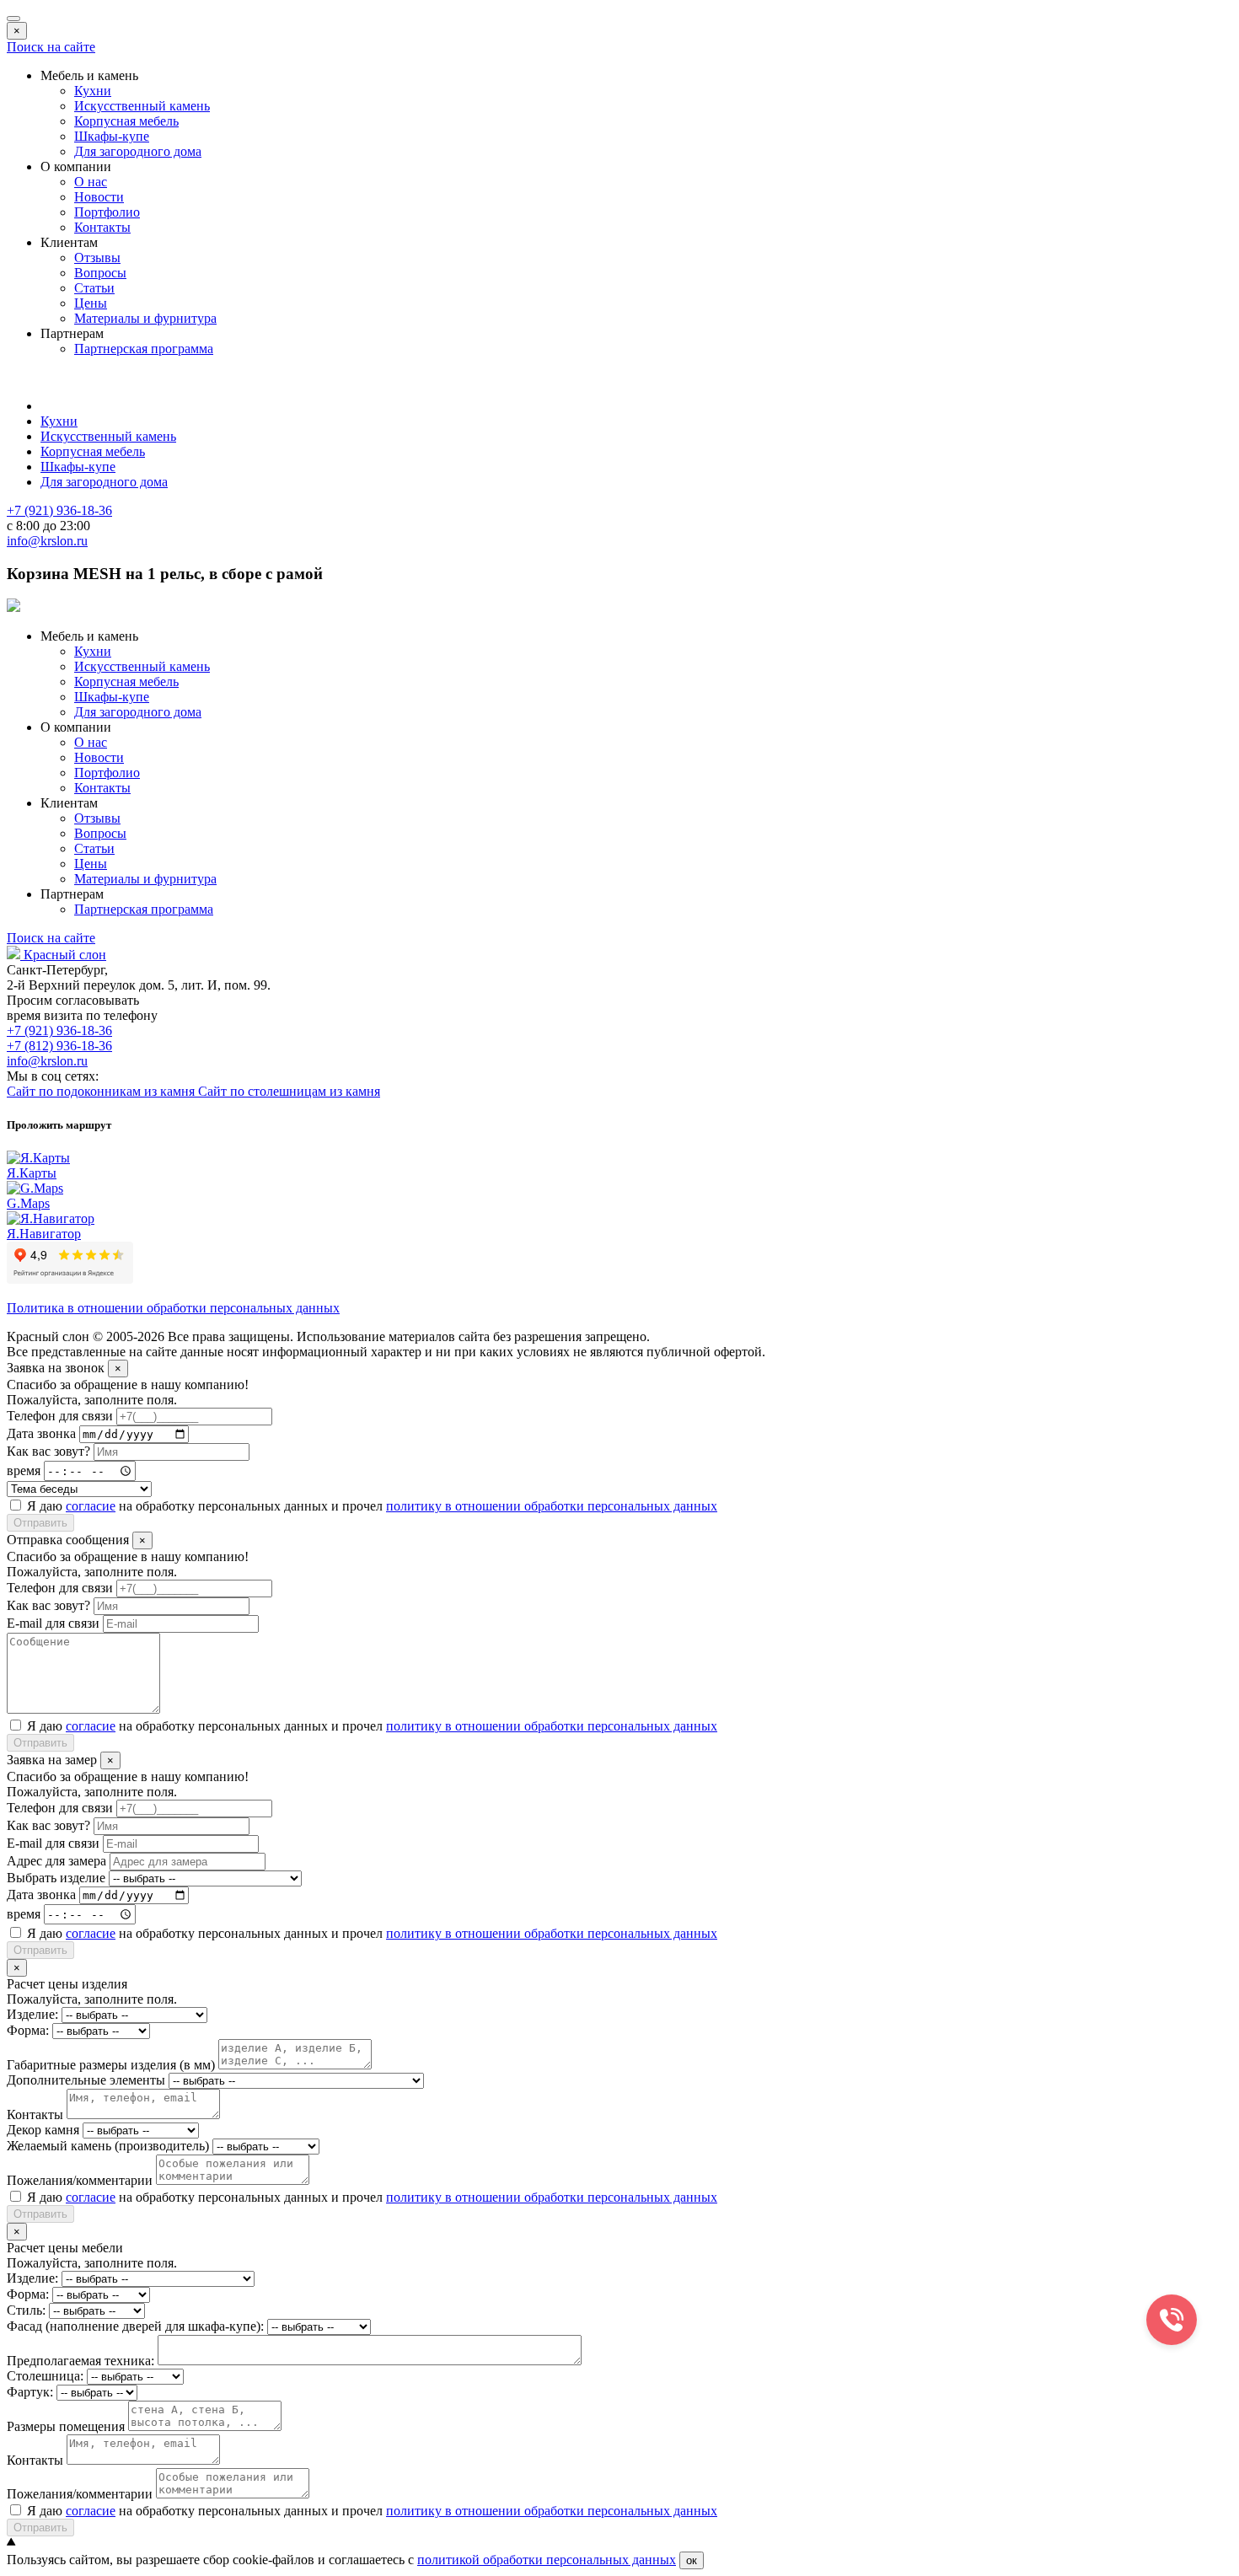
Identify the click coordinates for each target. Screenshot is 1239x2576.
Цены (91, 303)
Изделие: (32, 2014)
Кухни (93, 91)
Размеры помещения (66, 2426)
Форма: (28, 2030)
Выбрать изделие (56, 1878)
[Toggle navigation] (13, 19)
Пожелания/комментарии (80, 2180)
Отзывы (97, 258)
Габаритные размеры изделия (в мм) (111, 2065)
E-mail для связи (53, 1623)
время (24, 1470)
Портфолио (107, 212)
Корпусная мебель (126, 121)
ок (692, 2560)
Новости (99, 197)
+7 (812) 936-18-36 (59, 1046)
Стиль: (26, 2310)
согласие (91, 1506)
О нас (91, 182)
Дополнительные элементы (86, 2080)
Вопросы (100, 273)
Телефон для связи (60, 1416)
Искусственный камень (142, 106)
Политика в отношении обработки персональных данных (173, 1308)
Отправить (40, 1523)
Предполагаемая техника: (80, 2361)
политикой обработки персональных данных (547, 2560)
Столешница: (45, 2376)
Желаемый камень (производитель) (108, 2146)
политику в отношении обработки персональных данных (552, 1506)
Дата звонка (41, 1433)
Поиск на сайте (51, 47)
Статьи (94, 288)
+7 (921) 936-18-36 (59, 1030)
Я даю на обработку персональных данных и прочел (372, 1506)
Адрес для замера (56, 1861)
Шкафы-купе (112, 136)
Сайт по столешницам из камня (289, 1091)
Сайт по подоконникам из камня (102, 1091)
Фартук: (30, 2392)
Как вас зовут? (48, 1451)
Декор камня (43, 2130)
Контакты (102, 227)
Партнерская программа (144, 349)
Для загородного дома (138, 151)
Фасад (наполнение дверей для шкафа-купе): (135, 2326)
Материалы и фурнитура (145, 318)
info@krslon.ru (47, 1061)
